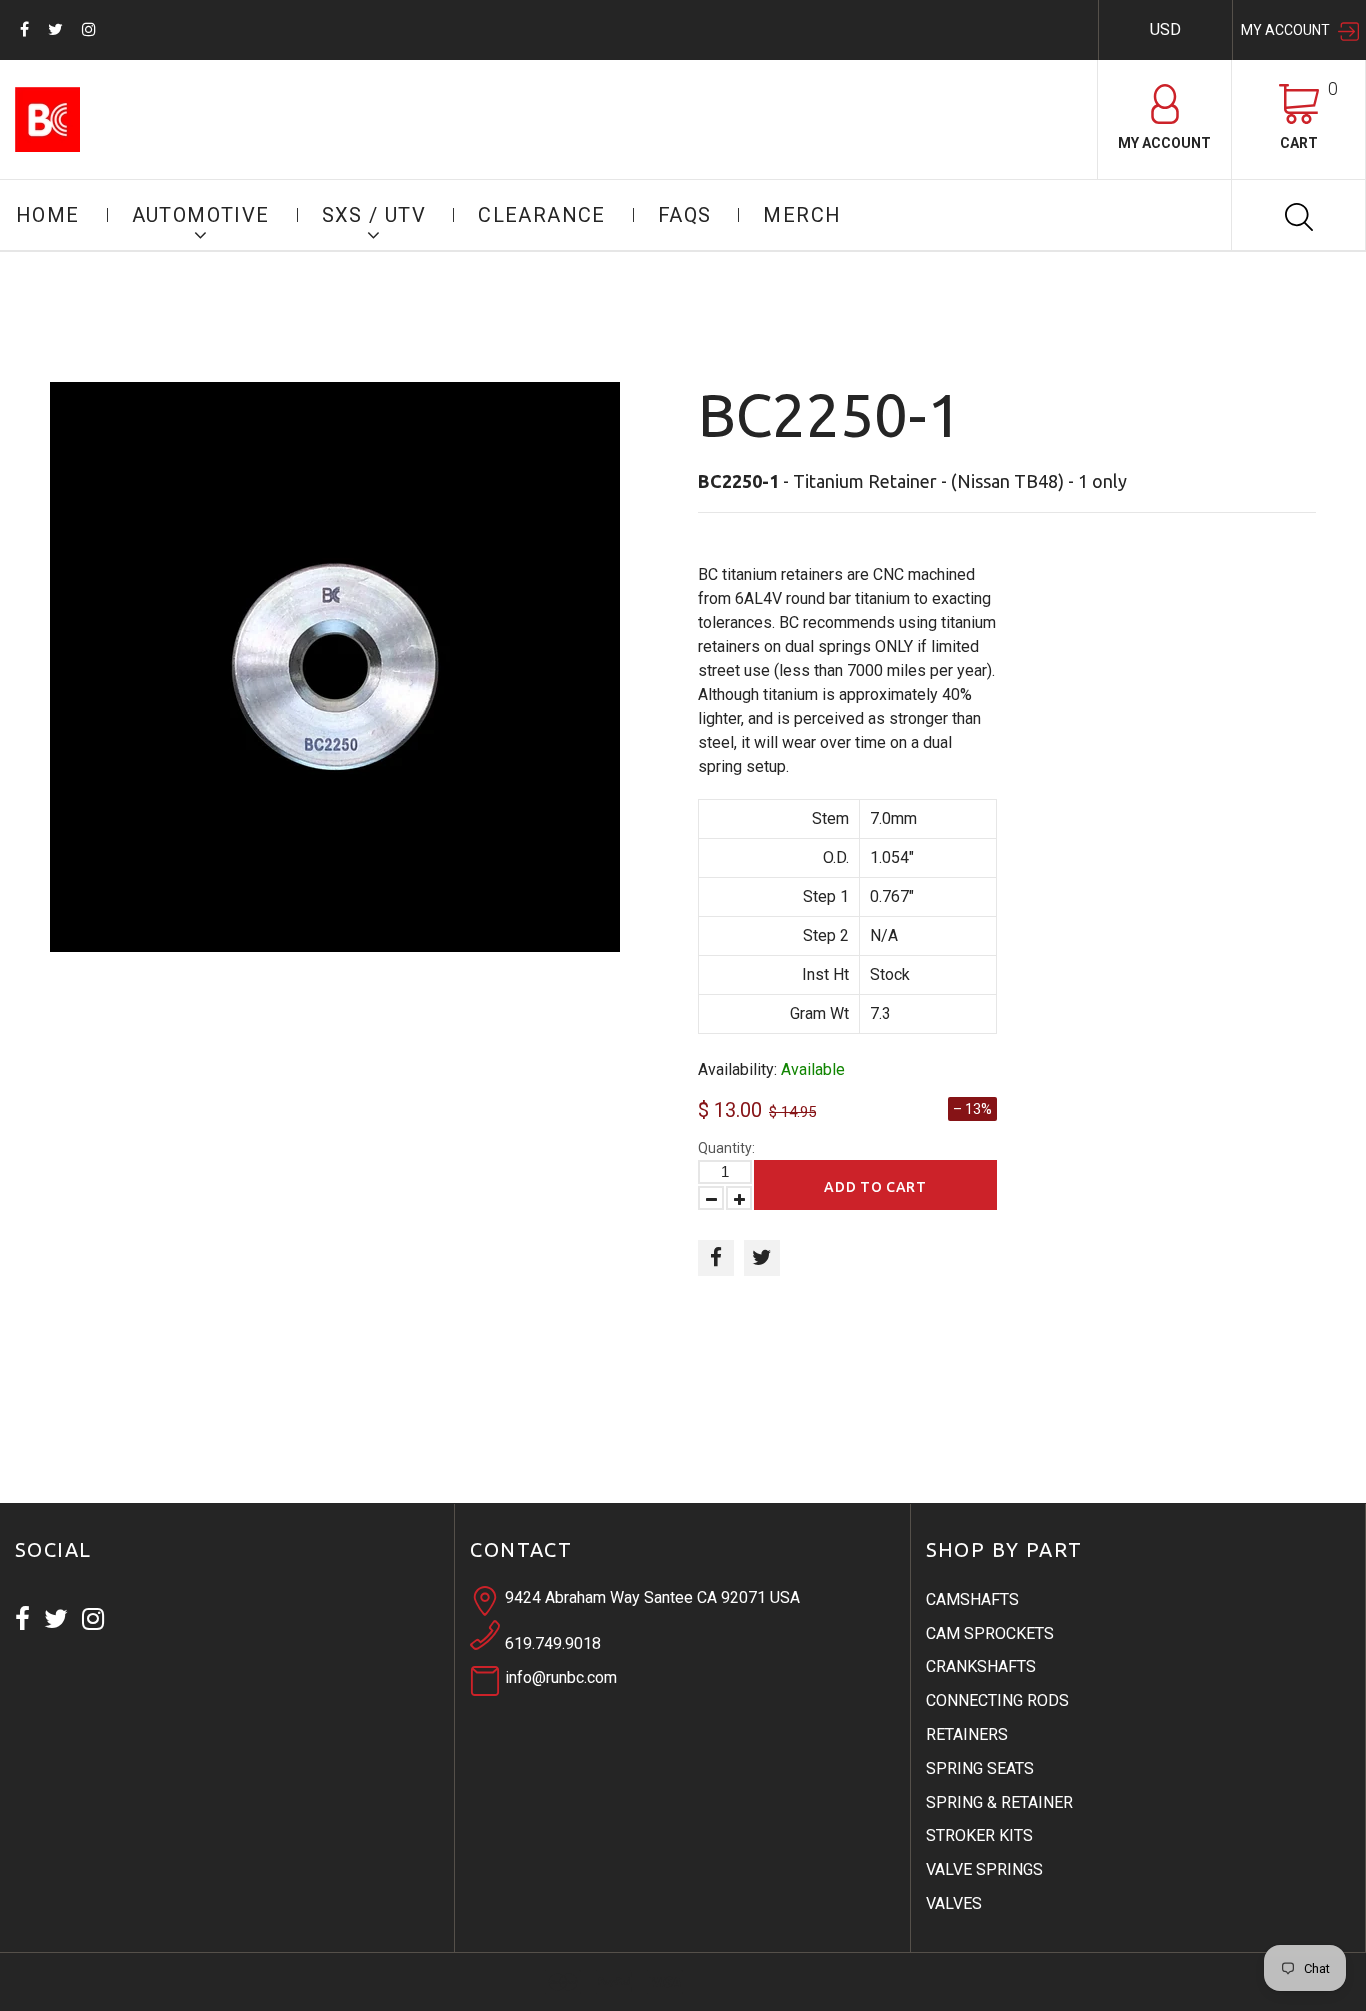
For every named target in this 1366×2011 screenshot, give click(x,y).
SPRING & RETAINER (999, 1802)
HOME (48, 215)
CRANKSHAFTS (981, 1666)
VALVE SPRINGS (984, 1869)
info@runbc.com (561, 1677)
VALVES (954, 1903)
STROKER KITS (979, 1835)
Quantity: (726, 1148)
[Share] (716, 1258)
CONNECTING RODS (997, 1700)
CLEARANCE (542, 215)
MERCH (802, 215)
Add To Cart (875, 1187)
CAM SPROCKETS (990, 1633)
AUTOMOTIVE (201, 215)
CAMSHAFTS (972, 1599)
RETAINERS (967, 1734)
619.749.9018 (553, 1643)
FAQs (685, 215)
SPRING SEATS (980, 1768)
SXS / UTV (374, 215)
